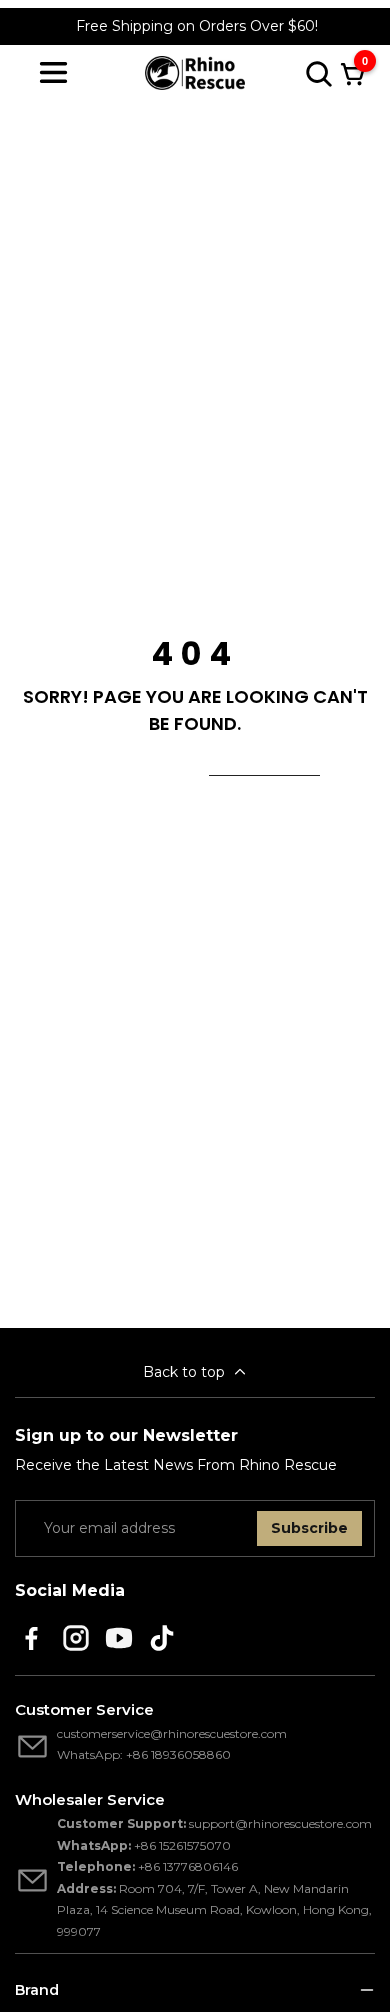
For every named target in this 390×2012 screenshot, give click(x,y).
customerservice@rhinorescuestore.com (172, 1733)
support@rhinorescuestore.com (280, 1823)
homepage (264, 763)
